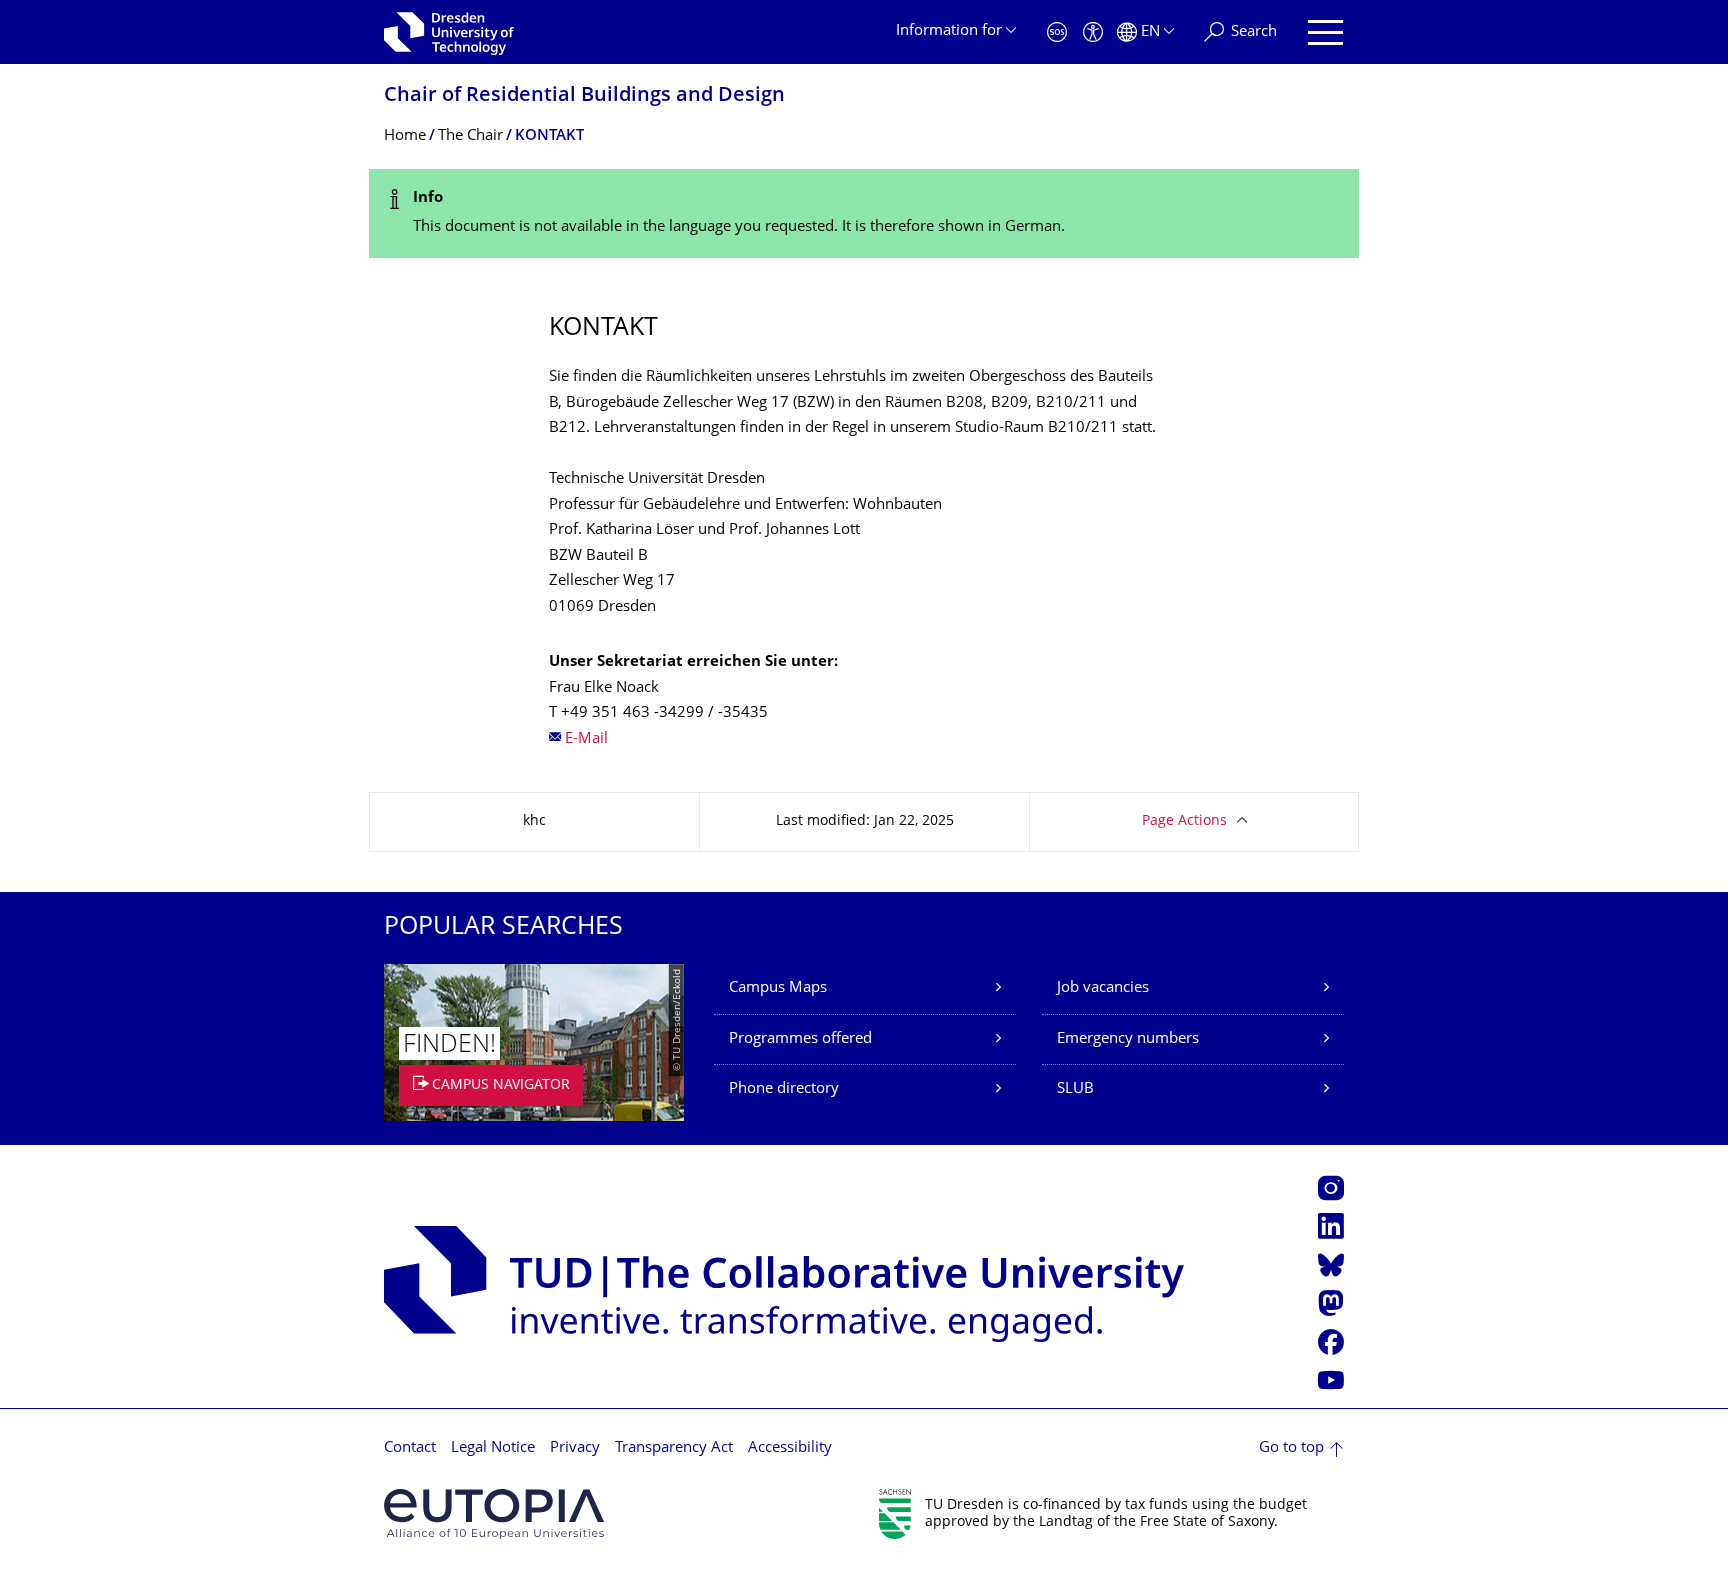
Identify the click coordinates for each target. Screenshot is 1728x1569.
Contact (410, 1448)
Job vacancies (1103, 988)
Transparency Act (674, 1448)
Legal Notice (493, 1448)
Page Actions (1184, 821)
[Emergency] (1057, 32)
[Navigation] (1325, 32)
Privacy (575, 1448)
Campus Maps (778, 988)
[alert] (864, 213)
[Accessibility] (1093, 32)
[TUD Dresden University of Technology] (449, 32)
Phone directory (784, 1089)
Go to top (1291, 1448)
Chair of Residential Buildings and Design (584, 96)
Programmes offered (800, 1039)
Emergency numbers (1128, 1039)
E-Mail (586, 739)
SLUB (1075, 1089)
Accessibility (790, 1448)
